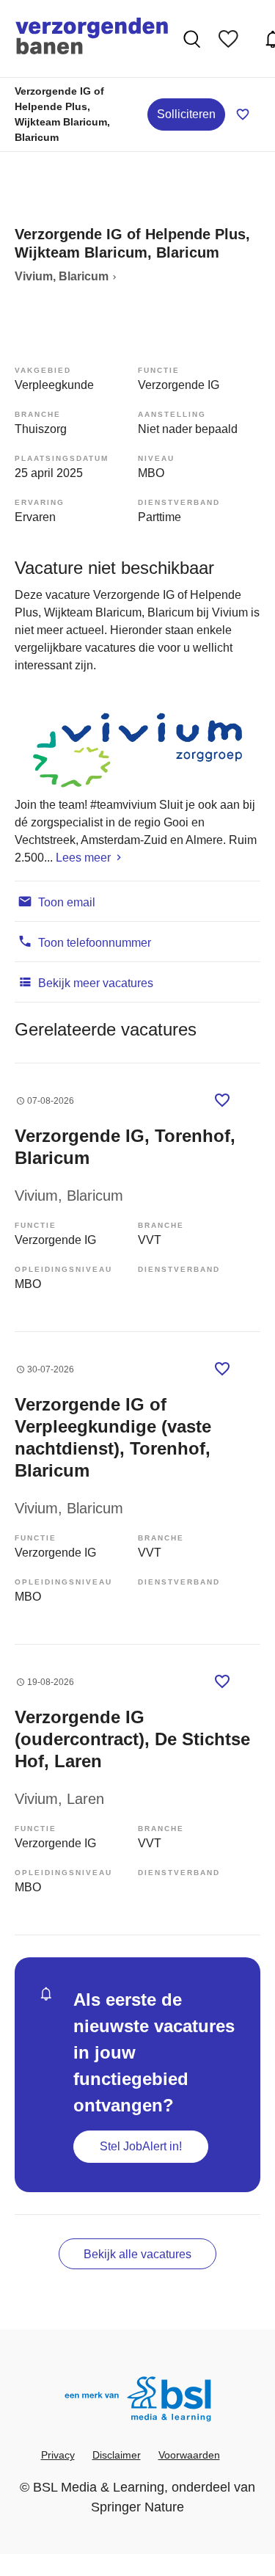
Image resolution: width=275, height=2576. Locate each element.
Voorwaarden (189, 2455)
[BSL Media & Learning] (138, 2401)
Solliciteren (186, 114)
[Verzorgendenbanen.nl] (92, 39)
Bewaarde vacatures (232, 39)
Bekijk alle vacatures (137, 2254)
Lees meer (83, 858)
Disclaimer (117, 2455)
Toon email (65, 902)
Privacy (58, 2455)
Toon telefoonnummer (93, 943)
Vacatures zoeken (194, 39)
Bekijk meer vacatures (94, 983)
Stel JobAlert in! (141, 2146)
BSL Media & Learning (99, 2487)
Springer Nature (137, 2507)
